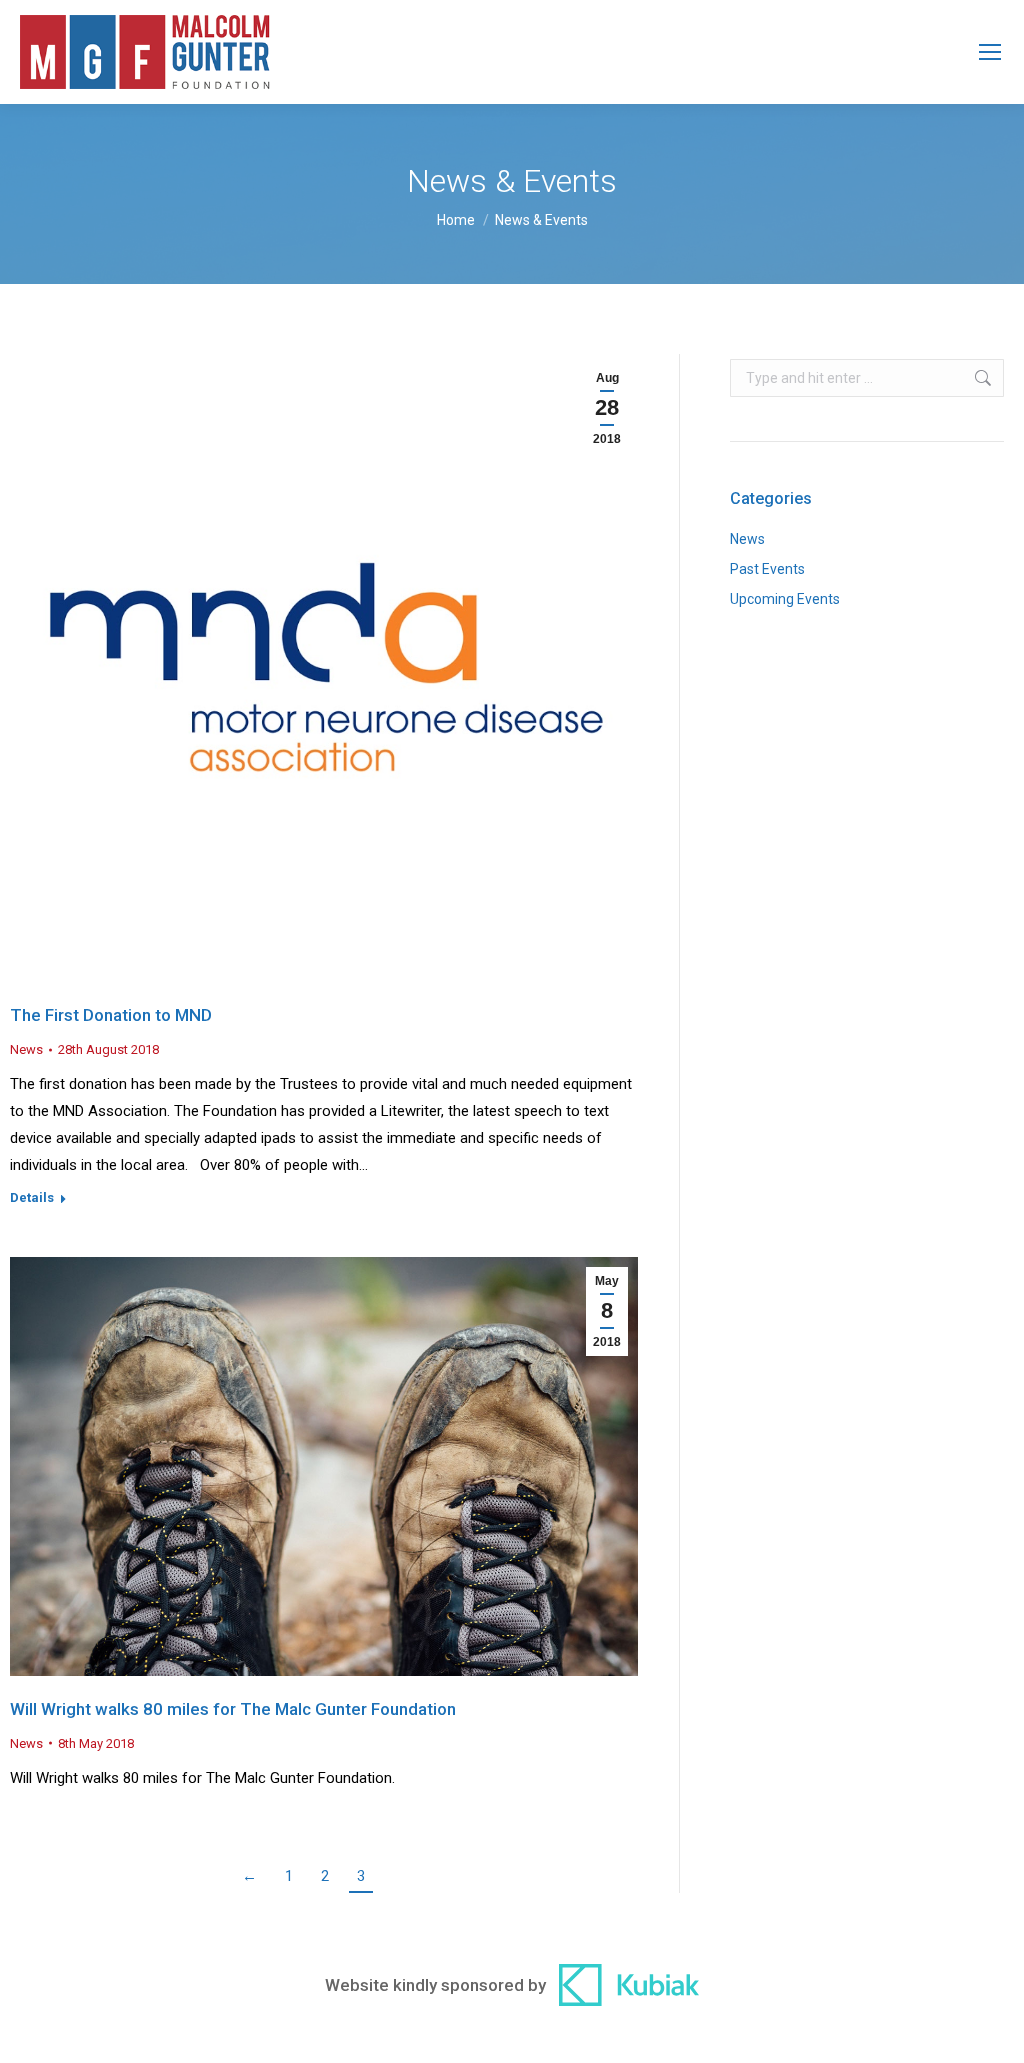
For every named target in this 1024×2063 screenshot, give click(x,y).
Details (32, 1197)
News (26, 1049)
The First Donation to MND (111, 1015)
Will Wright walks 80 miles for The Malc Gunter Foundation (233, 1709)
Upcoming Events (785, 599)
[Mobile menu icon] (990, 52)
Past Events (767, 569)
